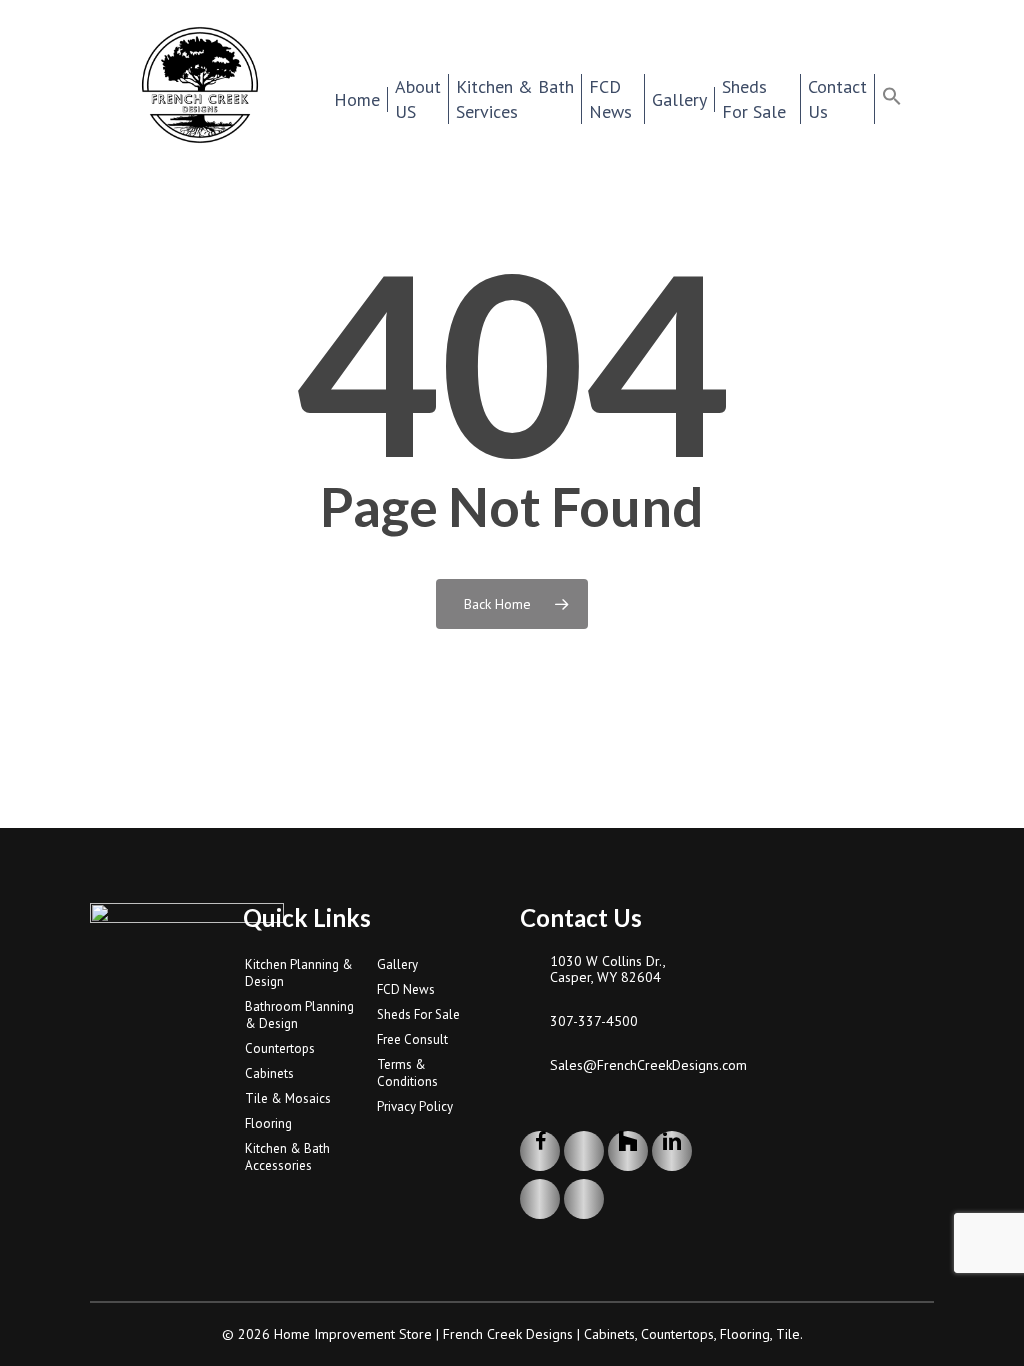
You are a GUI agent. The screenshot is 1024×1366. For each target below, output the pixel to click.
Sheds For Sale (418, 1014)
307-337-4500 (594, 1021)
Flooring (268, 1123)
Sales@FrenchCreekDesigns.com (634, 1065)
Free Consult (412, 1039)
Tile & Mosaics (288, 1098)
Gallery (397, 964)
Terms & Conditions (407, 1073)
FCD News (406, 989)
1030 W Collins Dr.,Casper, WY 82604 (608, 969)
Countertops (280, 1048)
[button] (904, 99)
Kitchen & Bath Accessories (287, 1157)
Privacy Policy (415, 1106)
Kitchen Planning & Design (299, 973)
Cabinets (269, 1073)
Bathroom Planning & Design (299, 1015)
